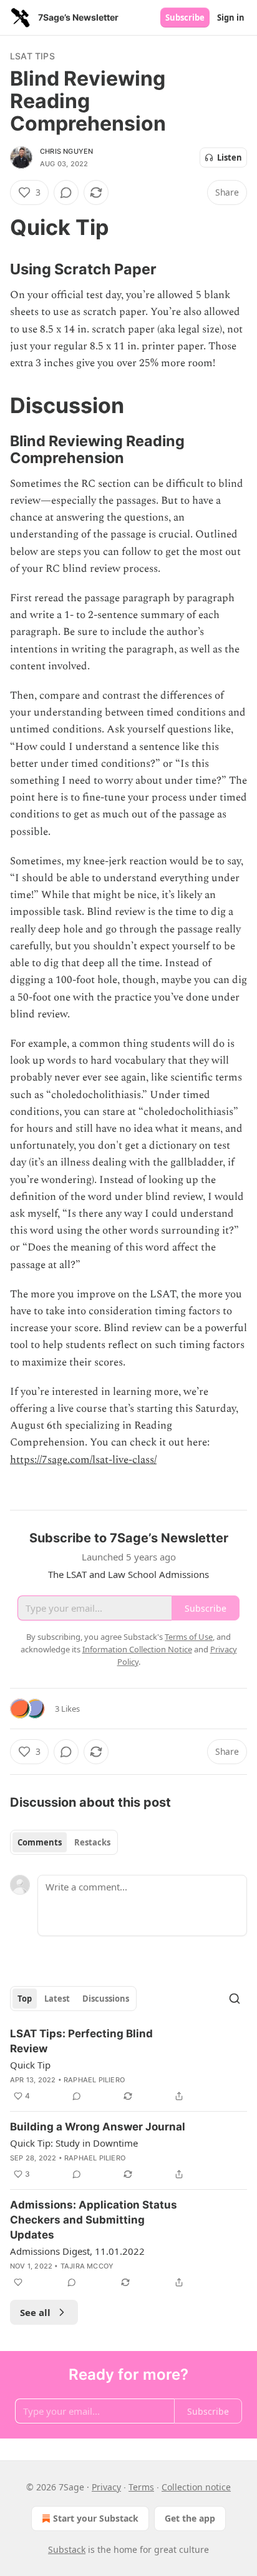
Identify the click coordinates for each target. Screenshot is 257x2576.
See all (35, 2312)
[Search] (235, 1999)
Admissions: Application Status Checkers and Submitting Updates (94, 2220)
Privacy (106, 2487)
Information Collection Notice (137, 1649)
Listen (230, 157)
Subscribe (185, 17)
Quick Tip (30, 2065)
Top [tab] (25, 1999)
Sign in (231, 17)
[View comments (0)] (66, 192)
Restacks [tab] (92, 1842)
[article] (128, 2065)
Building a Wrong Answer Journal (98, 2127)
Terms (141, 2487)
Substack (67, 2549)
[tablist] (64, 1842)
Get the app (190, 2518)
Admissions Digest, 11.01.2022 (77, 2251)
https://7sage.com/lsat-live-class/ (83, 1460)
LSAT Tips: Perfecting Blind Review (81, 2041)
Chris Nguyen (66, 151)
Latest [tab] (57, 1999)
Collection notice (196, 2487)
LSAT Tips (32, 56)
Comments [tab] (40, 1842)
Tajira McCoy (87, 2266)
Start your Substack (96, 2518)
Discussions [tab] (106, 1999)
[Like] (18, 2282)
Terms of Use (189, 1637)
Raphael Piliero (94, 2080)
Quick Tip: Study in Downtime (74, 2143)
